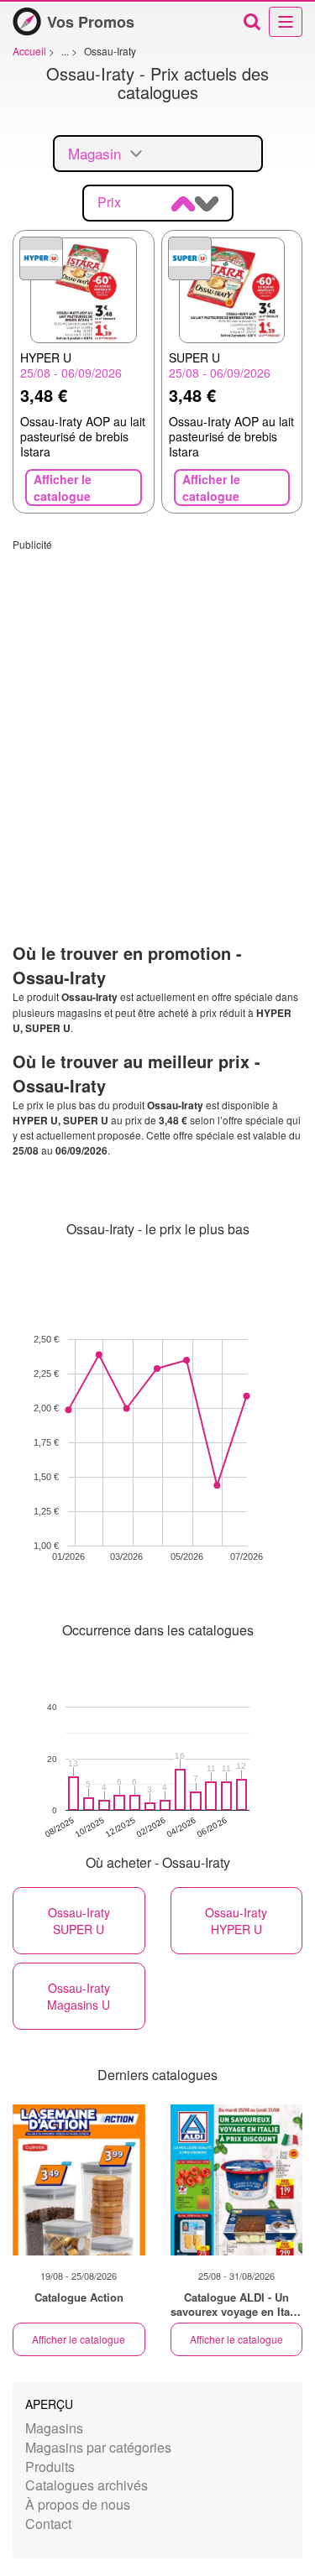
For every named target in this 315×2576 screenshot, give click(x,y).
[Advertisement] (157, 709)
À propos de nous (78, 2504)
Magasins (54, 2428)
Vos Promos (91, 22)
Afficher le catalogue (79, 2339)
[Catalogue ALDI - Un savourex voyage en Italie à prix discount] (237, 2180)
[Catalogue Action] (79, 2180)
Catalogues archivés (87, 2485)
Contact (48, 2524)
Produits (50, 2466)
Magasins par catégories (98, 2447)
